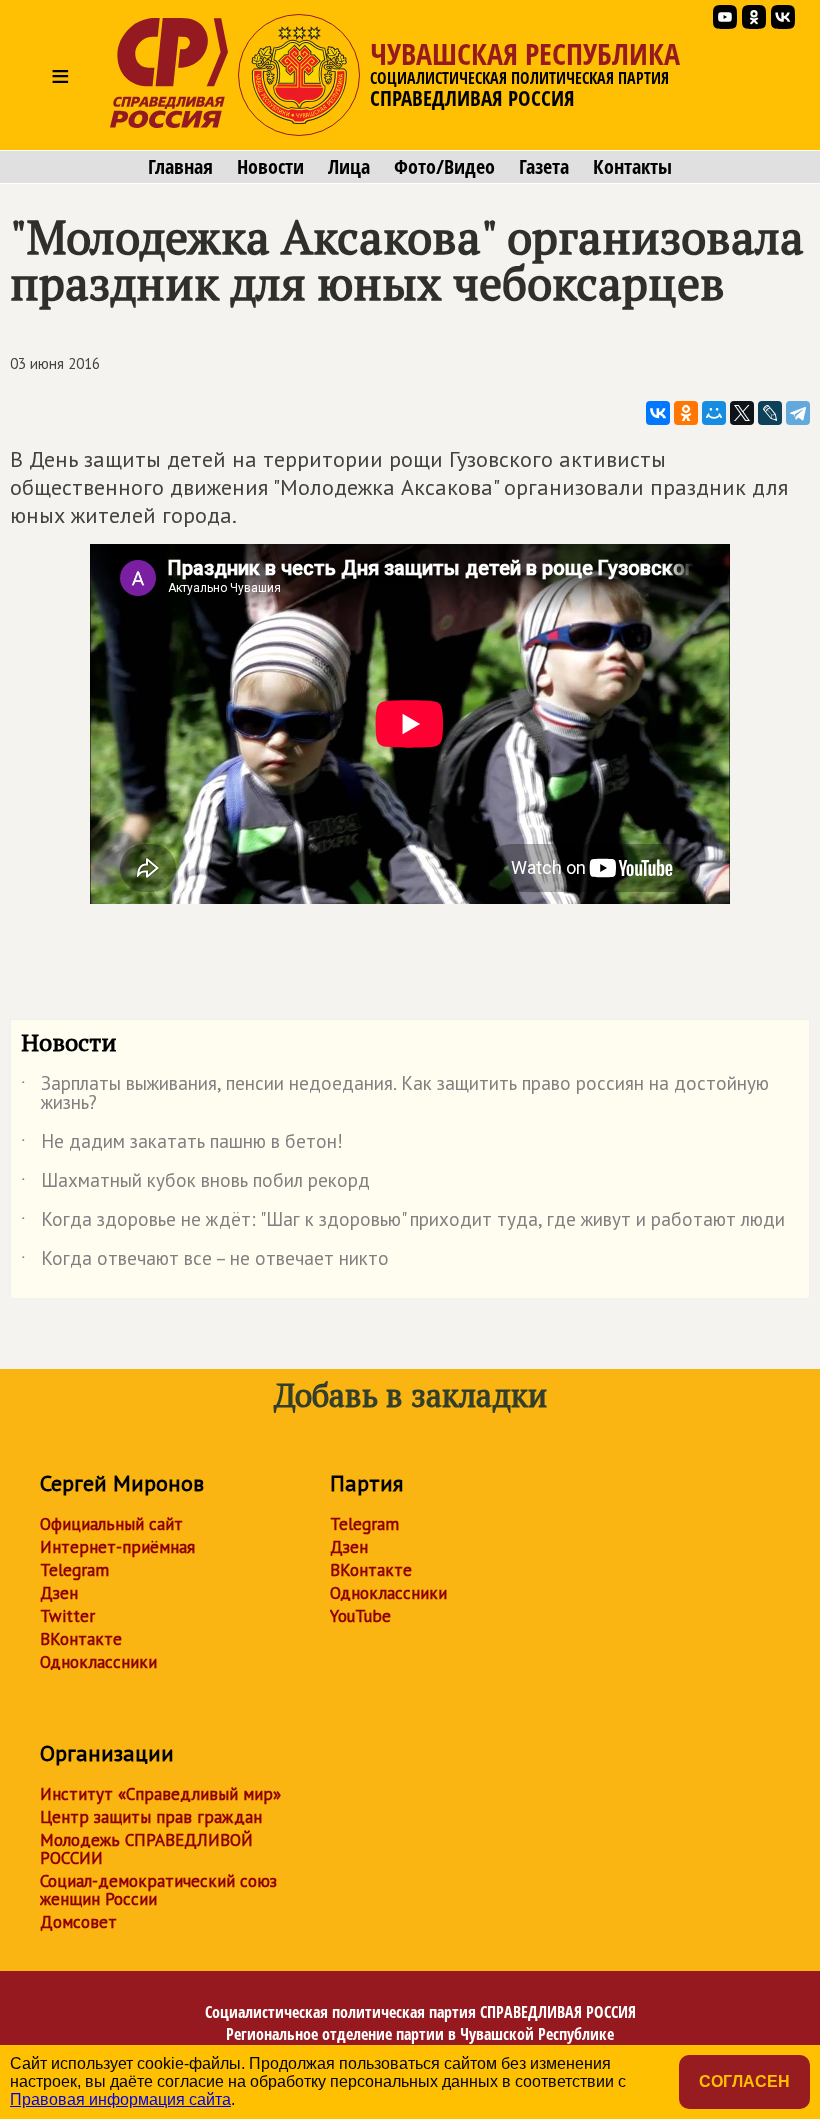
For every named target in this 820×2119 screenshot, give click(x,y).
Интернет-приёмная (117, 1547)
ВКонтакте (81, 1639)
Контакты (632, 167)
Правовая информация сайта (120, 2099)
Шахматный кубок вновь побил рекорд (195, 1184)
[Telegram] (798, 413)
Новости (270, 167)
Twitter (67, 1616)
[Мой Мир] (714, 413)
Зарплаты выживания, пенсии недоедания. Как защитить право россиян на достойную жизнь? (395, 1094)
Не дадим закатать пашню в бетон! (182, 1145)
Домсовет (78, 1922)
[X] (742, 413)
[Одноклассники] (686, 413)
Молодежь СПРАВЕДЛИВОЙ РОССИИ (146, 1849)
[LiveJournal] (770, 413)
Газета (544, 167)
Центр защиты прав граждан (151, 1817)
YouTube (360, 1616)
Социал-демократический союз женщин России (158, 1890)
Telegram (74, 1570)
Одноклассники (98, 1662)
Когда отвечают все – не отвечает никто (205, 1262)
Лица (349, 167)
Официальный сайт (111, 1524)
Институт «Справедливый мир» (160, 1794)
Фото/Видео (444, 167)
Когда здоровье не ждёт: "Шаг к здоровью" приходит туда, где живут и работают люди (403, 1223)
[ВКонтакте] (658, 413)
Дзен (59, 1593)
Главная (180, 167)
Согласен (744, 2081)
